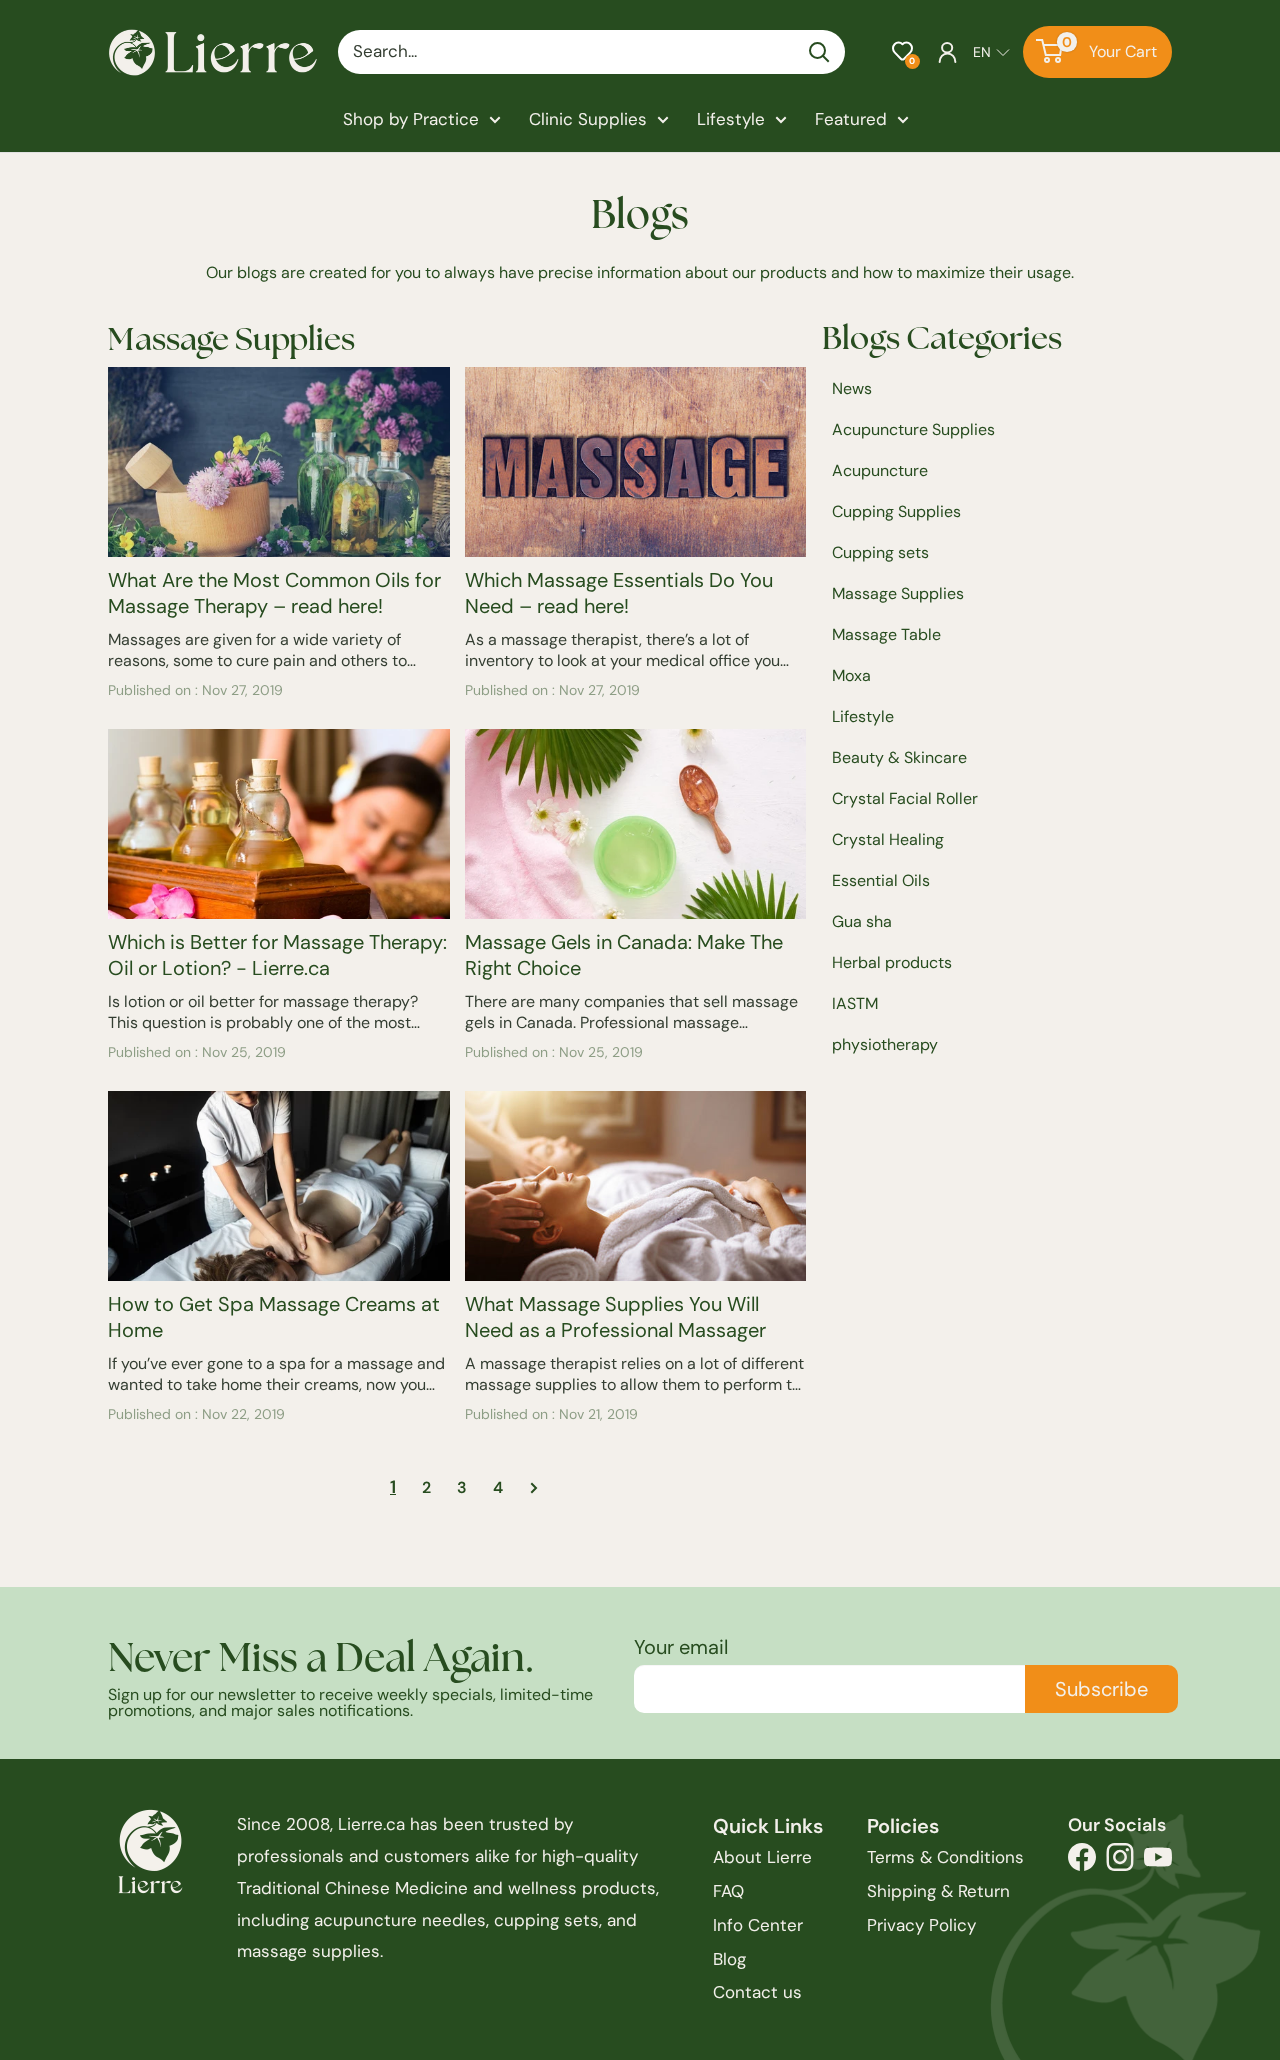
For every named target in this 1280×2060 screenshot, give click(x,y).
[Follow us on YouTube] (1158, 1862)
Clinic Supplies (588, 119)
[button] (902, 51)
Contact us (757, 1992)
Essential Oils (881, 880)
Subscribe (1101, 1689)
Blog (729, 1959)
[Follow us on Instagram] (1120, 1862)
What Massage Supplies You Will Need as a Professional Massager (615, 1317)
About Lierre (762, 1857)
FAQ (728, 1891)
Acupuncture (880, 470)
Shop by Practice (411, 119)
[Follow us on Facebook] (1082, 1862)
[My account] (947, 52)
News (852, 388)
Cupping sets (880, 552)
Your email (681, 1647)
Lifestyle (731, 119)
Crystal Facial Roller (905, 798)
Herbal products (892, 962)
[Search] (820, 52)
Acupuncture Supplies (913, 429)
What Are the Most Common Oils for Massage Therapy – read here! (274, 593)
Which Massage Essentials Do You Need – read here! (619, 593)
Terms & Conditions (945, 1857)
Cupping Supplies (896, 511)
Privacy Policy (921, 1925)
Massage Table (886, 634)
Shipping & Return (938, 1891)
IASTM (855, 1003)
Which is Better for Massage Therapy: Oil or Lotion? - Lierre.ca (277, 955)
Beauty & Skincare (899, 757)
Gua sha (862, 921)
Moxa (851, 675)
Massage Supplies (898, 593)
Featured (851, 119)
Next (527, 1488)
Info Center (758, 1925)
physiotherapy (885, 1044)
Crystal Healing (888, 839)
